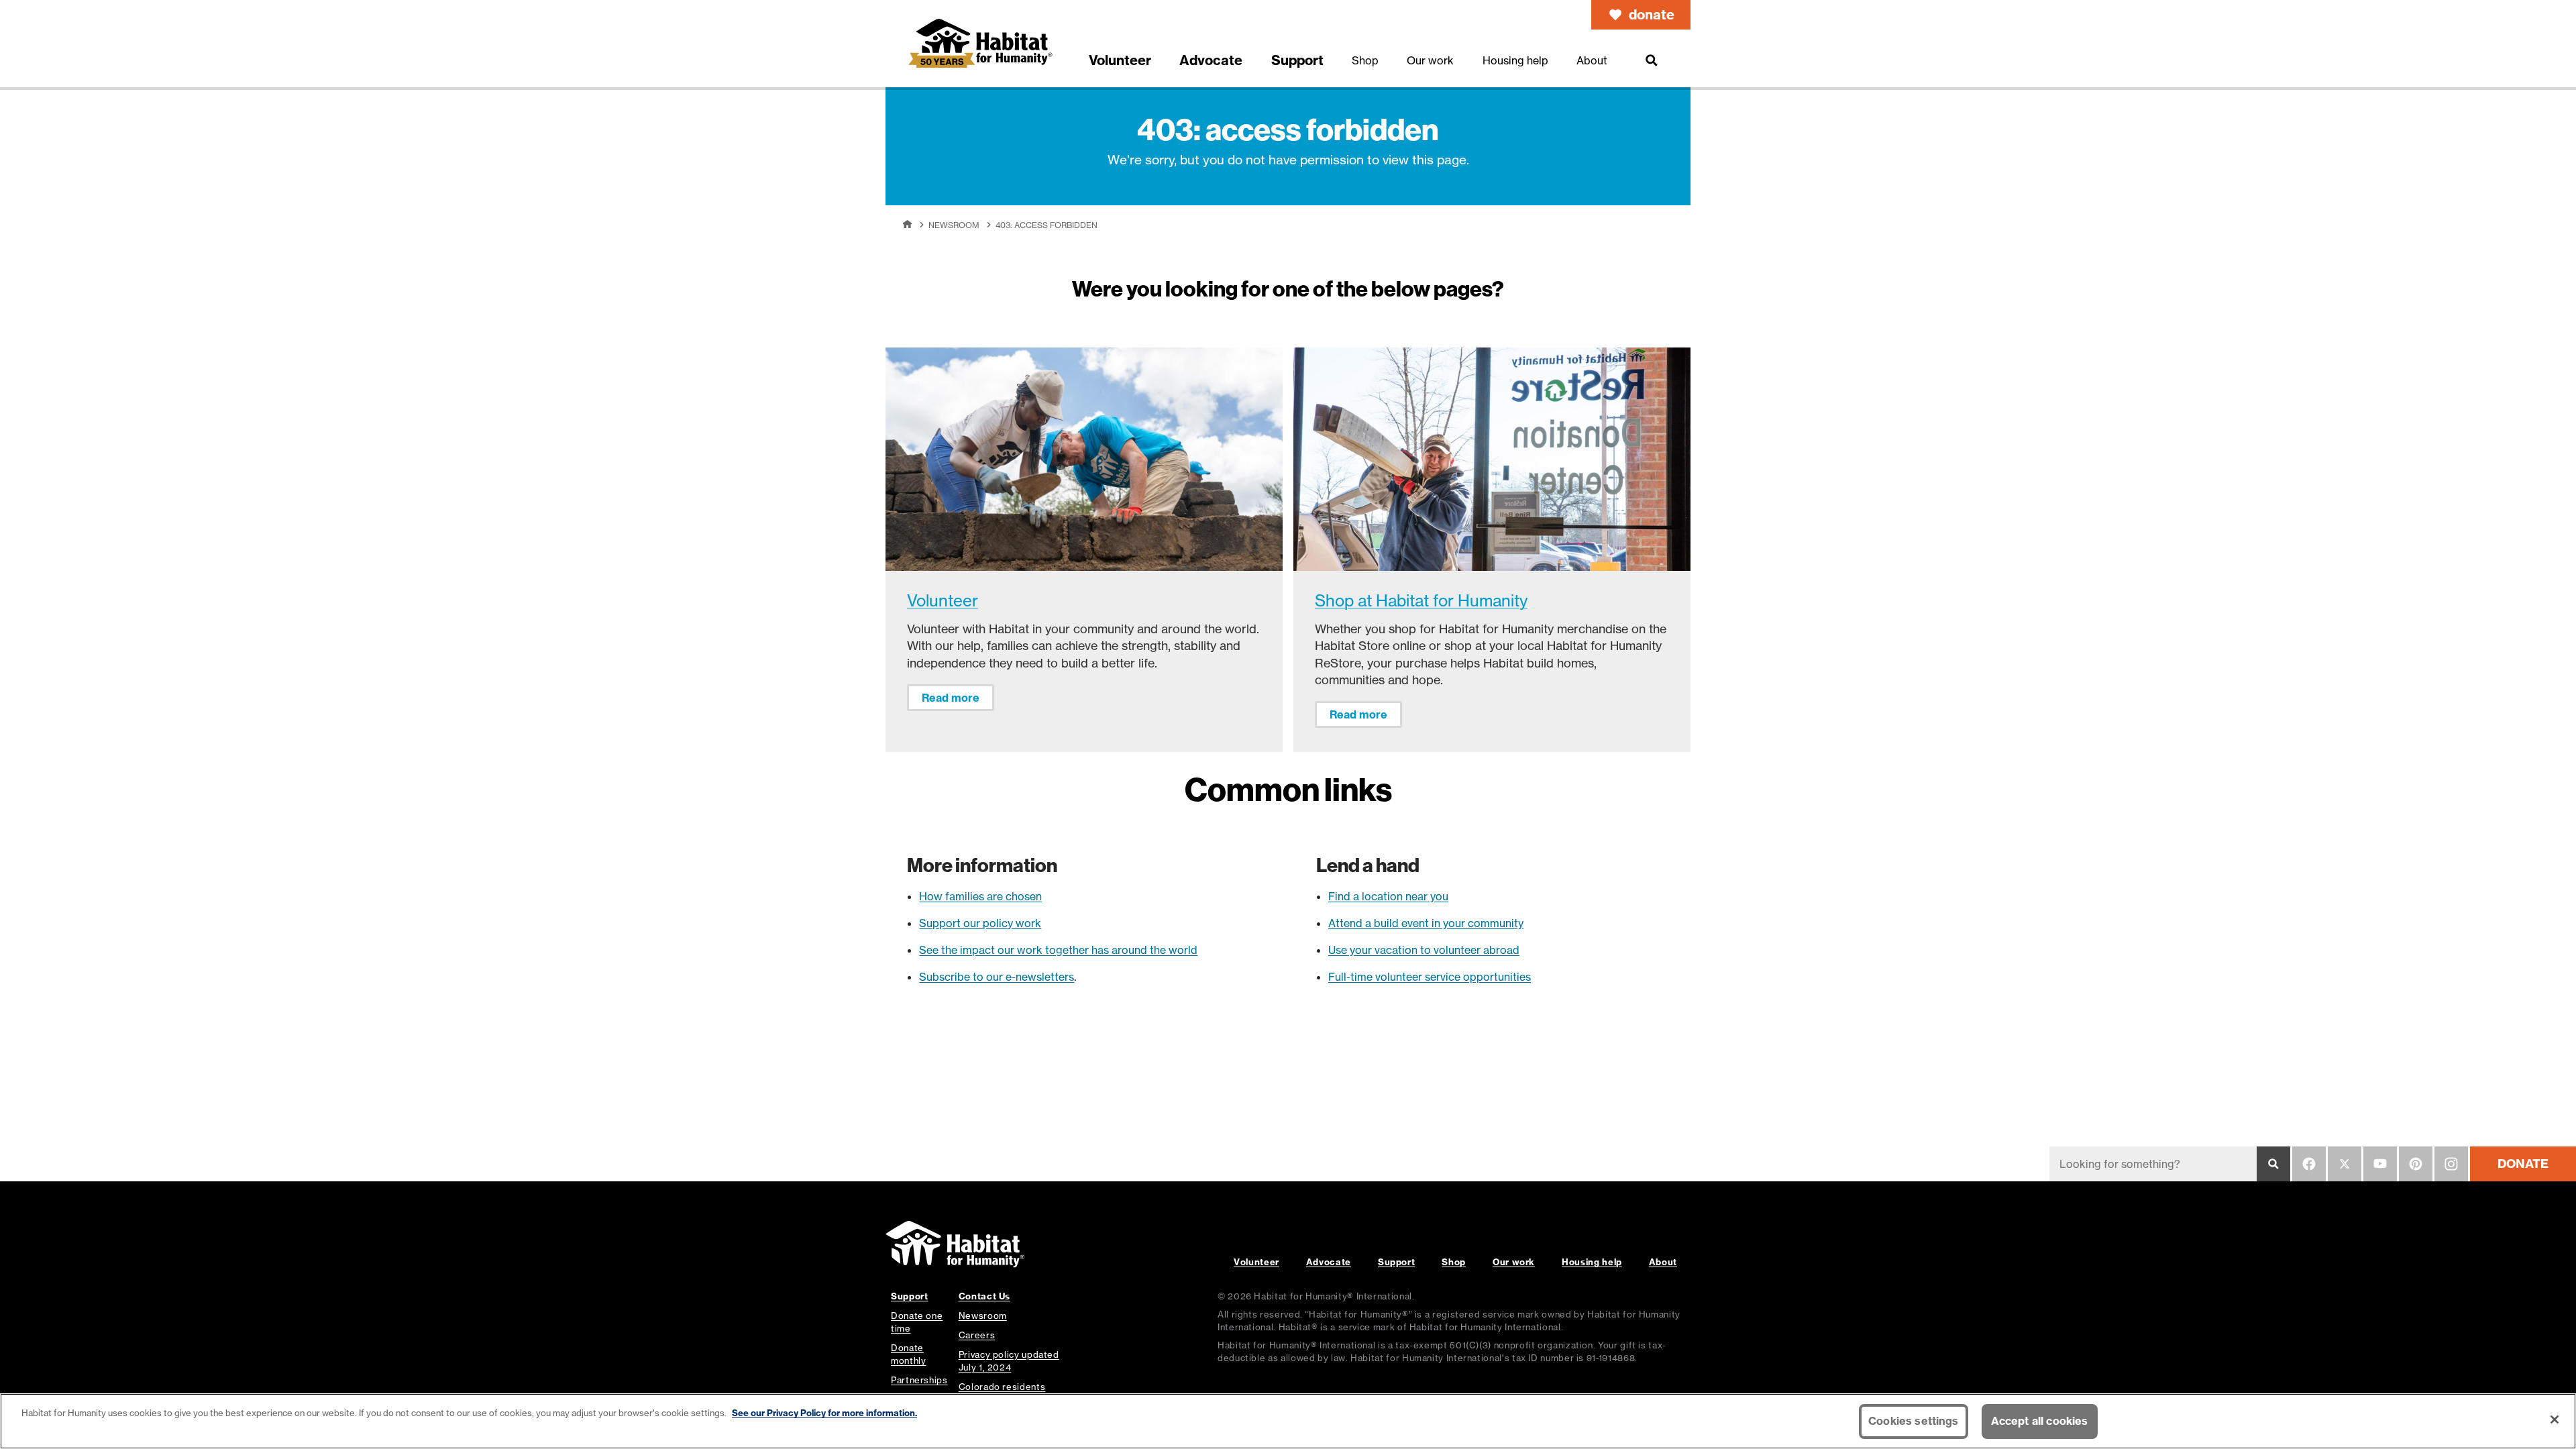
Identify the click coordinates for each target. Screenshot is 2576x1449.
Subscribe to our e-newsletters (997, 977)
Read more (951, 698)
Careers (977, 1335)
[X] (2345, 1164)
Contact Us (984, 1296)
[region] (1288, 1421)
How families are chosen (980, 896)
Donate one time (917, 1322)
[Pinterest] (2416, 1164)
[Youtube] (2380, 1164)
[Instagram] (2451, 1164)
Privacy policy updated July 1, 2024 (1009, 1361)
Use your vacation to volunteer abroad (1424, 950)
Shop (1454, 1262)
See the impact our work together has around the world (1058, 950)
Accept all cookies (2040, 1421)
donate (1652, 14)
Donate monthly (908, 1354)
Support (1396, 1262)
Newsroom (954, 225)
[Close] (2555, 1419)
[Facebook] (2309, 1164)
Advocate (1329, 1262)
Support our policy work (980, 923)
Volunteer (943, 601)
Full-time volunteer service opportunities (1430, 977)
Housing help (1592, 1262)
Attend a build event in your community (1426, 923)
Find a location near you (1388, 896)
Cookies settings (1914, 1421)
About (1663, 1262)
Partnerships (919, 1380)
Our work (1514, 1262)
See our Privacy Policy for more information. (824, 1413)
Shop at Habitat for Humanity (1421, 601)
